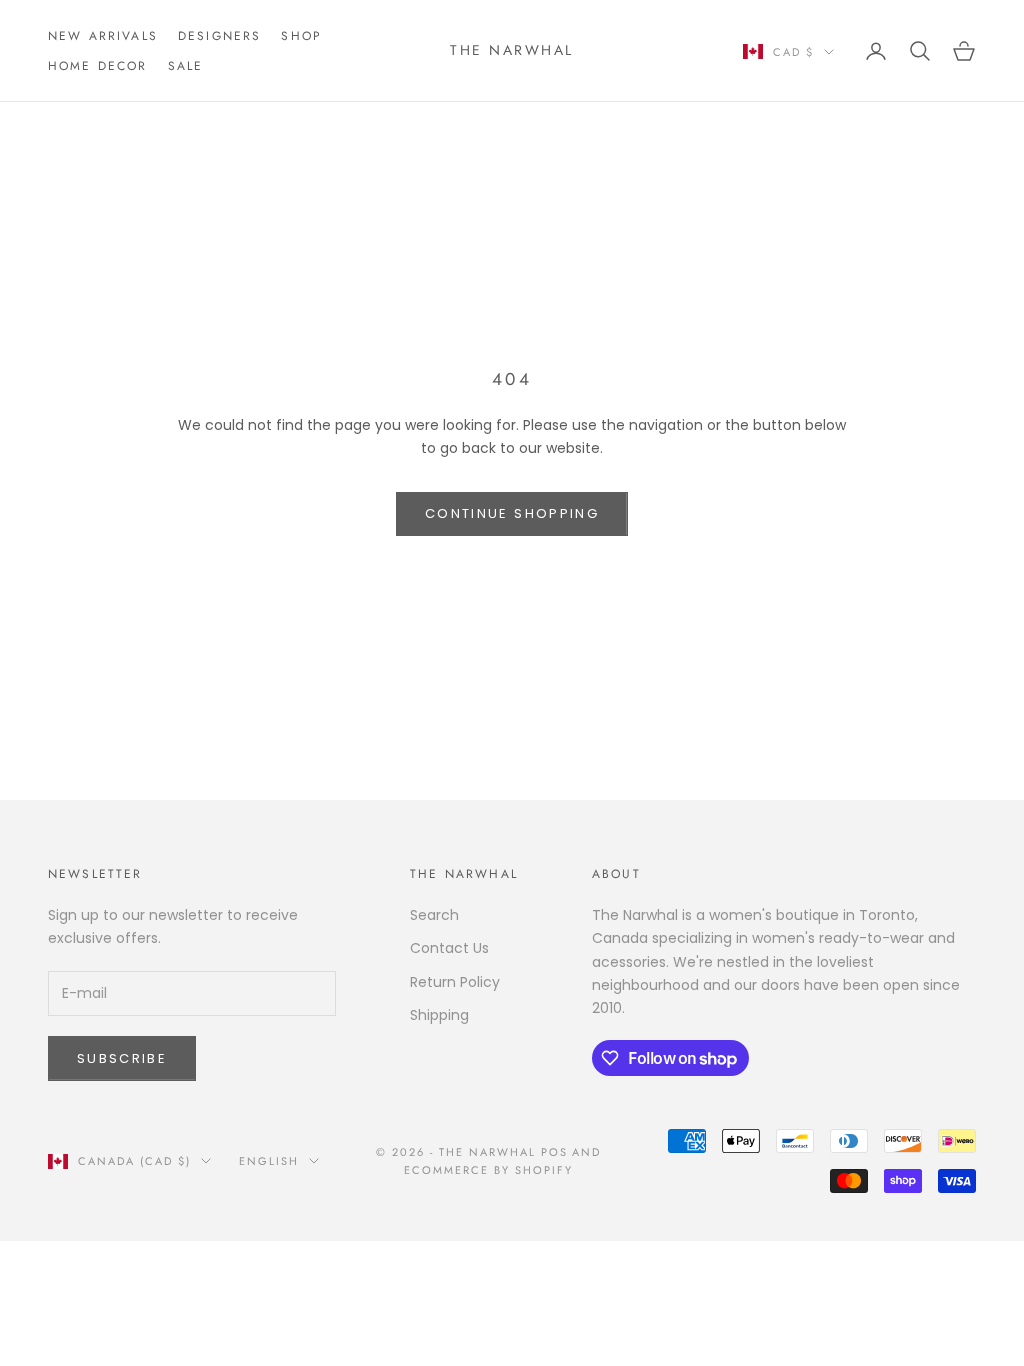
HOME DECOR (98, 66)
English (269, 1161)
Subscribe (122, 1058)
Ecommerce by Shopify (488, 1170)
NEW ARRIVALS (103, 36)
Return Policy (455, 982)
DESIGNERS (219, 36)
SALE (186, 66)
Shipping (439, 1015)
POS (554, 1152)
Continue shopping (512, 513)
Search (434, 915)
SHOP (301, 36)
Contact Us (449, 948)
